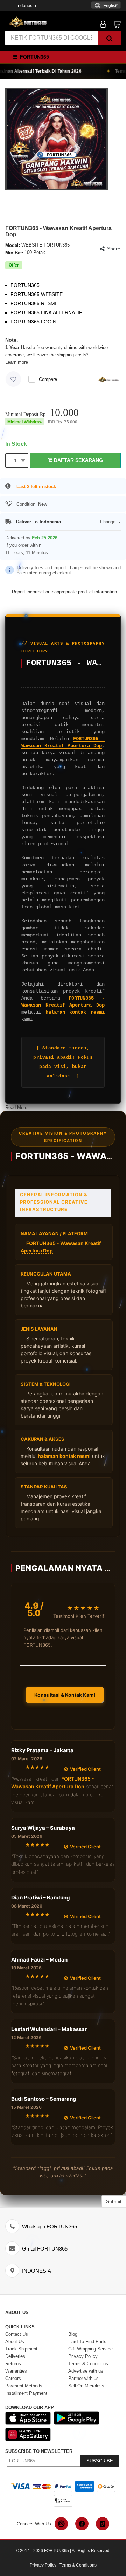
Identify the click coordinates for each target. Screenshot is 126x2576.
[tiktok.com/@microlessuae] (103, 2524)
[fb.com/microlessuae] (82, 2524)
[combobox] (106, 5)
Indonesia (26, 5)
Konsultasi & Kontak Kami (65, 1695)
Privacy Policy (43, 2565)
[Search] (109, 38)
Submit (114, 2201)
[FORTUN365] (28, 22)
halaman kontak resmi (75, 1012)
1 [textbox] (15, 460)
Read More (16, 1107)
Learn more (17, 362)
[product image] (57, 139)
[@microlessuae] (61, 2524)
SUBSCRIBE (100, 2461)
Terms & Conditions (78, 2565)
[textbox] (106, 6)
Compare (48, 379)
